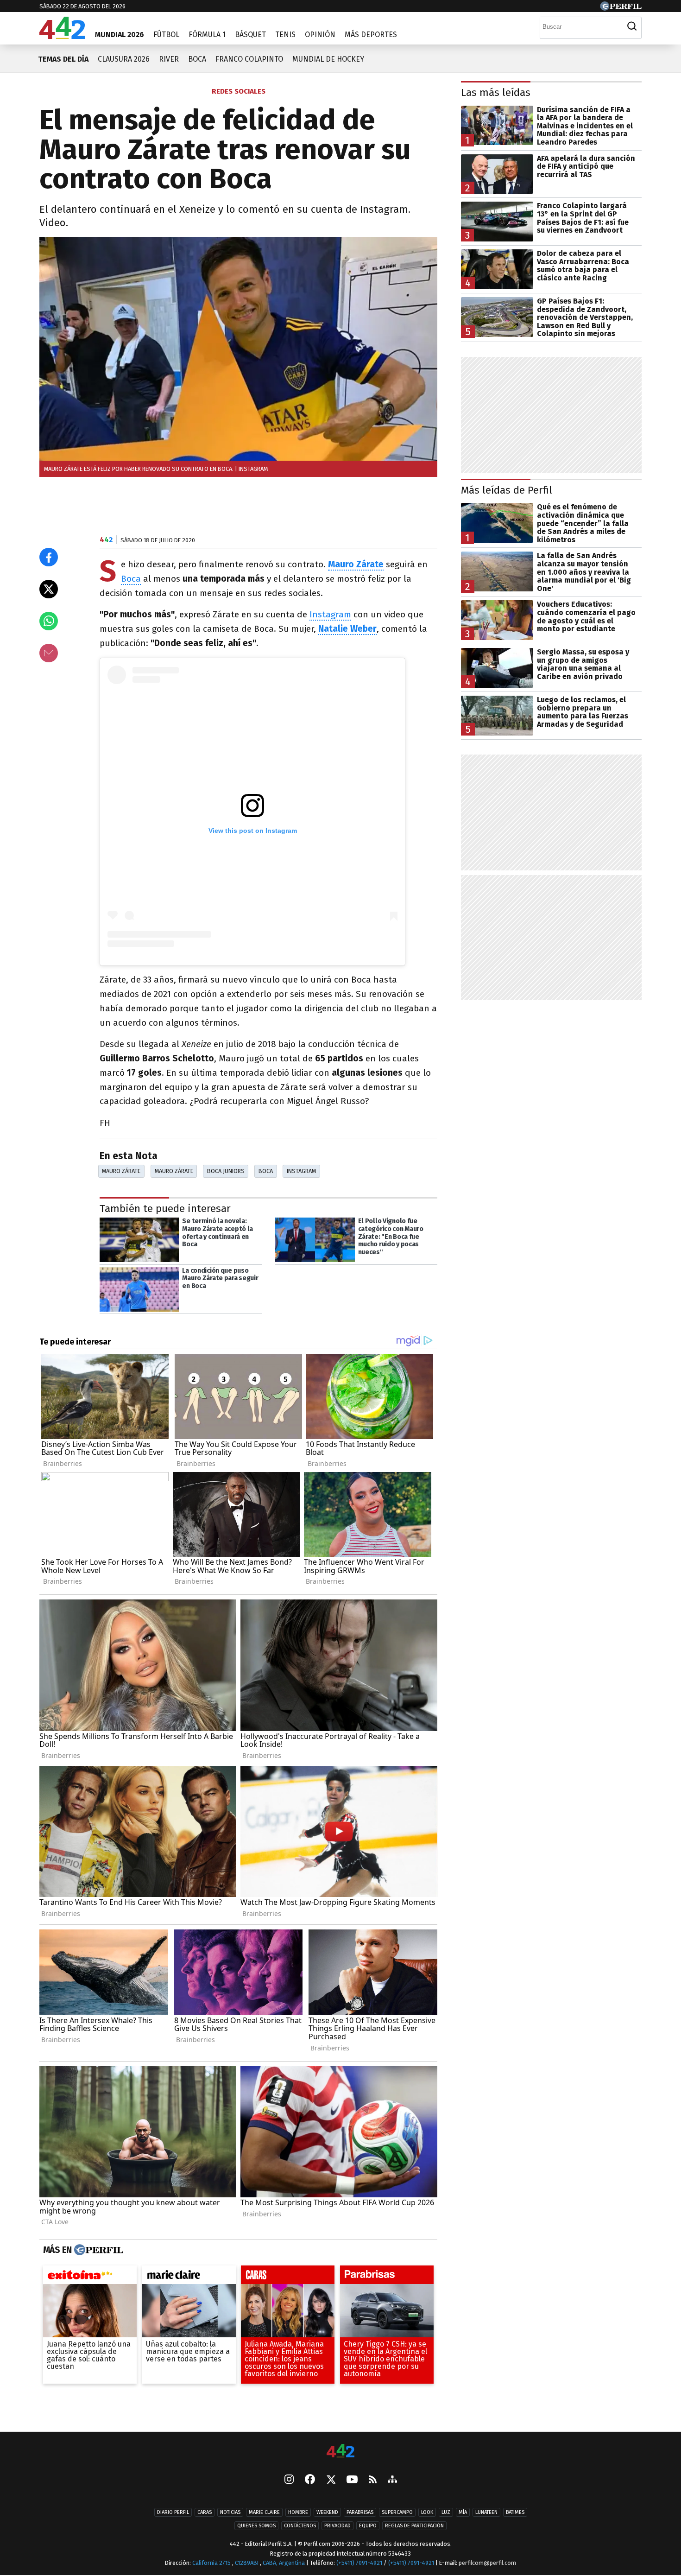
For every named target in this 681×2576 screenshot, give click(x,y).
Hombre (298, 2512)
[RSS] (373, 2480)
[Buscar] (632, 26)
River (169, 59)
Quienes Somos (256, 2526)
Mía (463, 2512)
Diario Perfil (173, 2512)
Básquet (250, 35)
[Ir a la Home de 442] (62, 36)
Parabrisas (360, 2512)
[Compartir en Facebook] (49, 557)
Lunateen (486, 2512)
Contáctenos (300, 2526)
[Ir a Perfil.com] (621, 8)
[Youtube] (352, 2480)
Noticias (230, 2512)
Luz (446, 2512)
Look (427, 2512)
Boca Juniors (226, 1171)
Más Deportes (371, 35)
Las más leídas (496, 92)
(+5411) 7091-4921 (359, 2563)
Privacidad (337, 2526)
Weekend (327, 2512)
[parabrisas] (387, 2277)
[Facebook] (310, 2480)
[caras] (288, 2277)
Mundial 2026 (120, 35)
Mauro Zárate (121, 1171)
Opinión (320, 35)
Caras (205, 2512)
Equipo (368, 2526)
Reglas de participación (414, 2526)
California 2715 (212, 2563)
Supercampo (397, 2512)
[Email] (49, 653)
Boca (197, 59)
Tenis (285, 35)
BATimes (515, 2512)
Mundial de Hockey (328, 59)
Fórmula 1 (207, 35)
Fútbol (166, 35)
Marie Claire (264, 2512)
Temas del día (63, 59)
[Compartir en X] (49, 589)
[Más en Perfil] (98, 2250)
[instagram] (289, 2480)
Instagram (330, 614)
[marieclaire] (189, 2277)
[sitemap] (392, 2480)
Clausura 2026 (124, 59)
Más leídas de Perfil (507, 490)
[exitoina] (90, 2277)
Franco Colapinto (249, 59)
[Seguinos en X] (331, 2480)
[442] (340, 2452)
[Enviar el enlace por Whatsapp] (49, 621)
